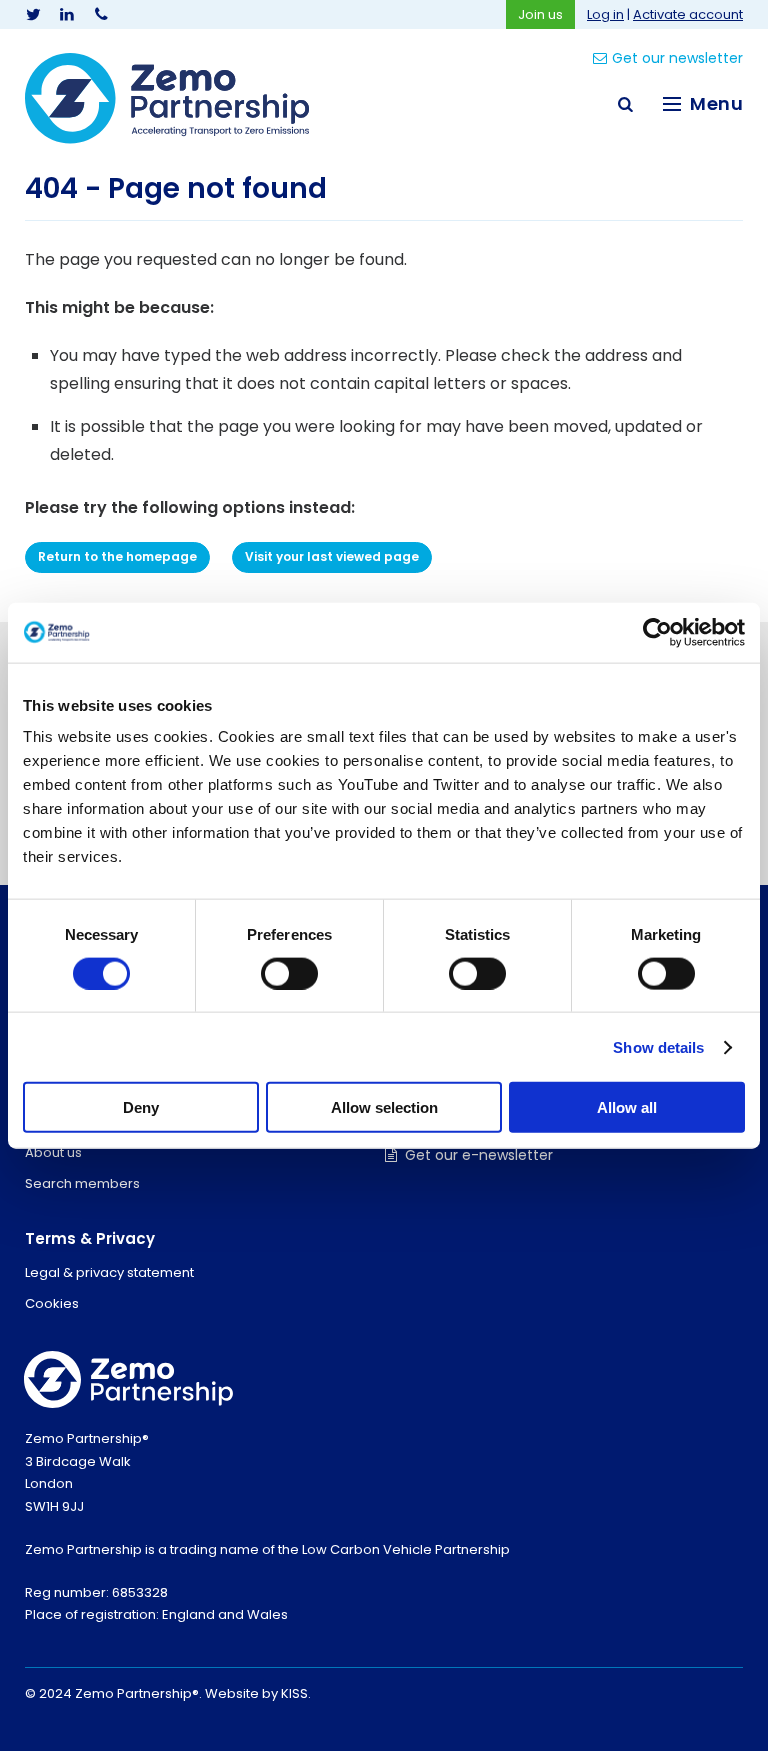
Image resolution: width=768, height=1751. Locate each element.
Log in (605, 14)
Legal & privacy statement (109, 1272)
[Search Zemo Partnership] (625, 104)
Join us (540, 14)
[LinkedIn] (67, 14)
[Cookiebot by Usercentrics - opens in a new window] (657, 632)
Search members (82, 1183)
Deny (141, 1107)
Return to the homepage (117, 556)
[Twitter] (33, 14)
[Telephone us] (101, 14)
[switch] (289, 973)
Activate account (688, 14)
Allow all (627, 1107)
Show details (658, 1046)
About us (53, 1152)
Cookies (52, 1303)
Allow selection (384, 1107)
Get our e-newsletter (479, 1155)
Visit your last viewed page (332, 556)
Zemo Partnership (167, 98)
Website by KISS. (258, 1693)
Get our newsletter (677, 58)
